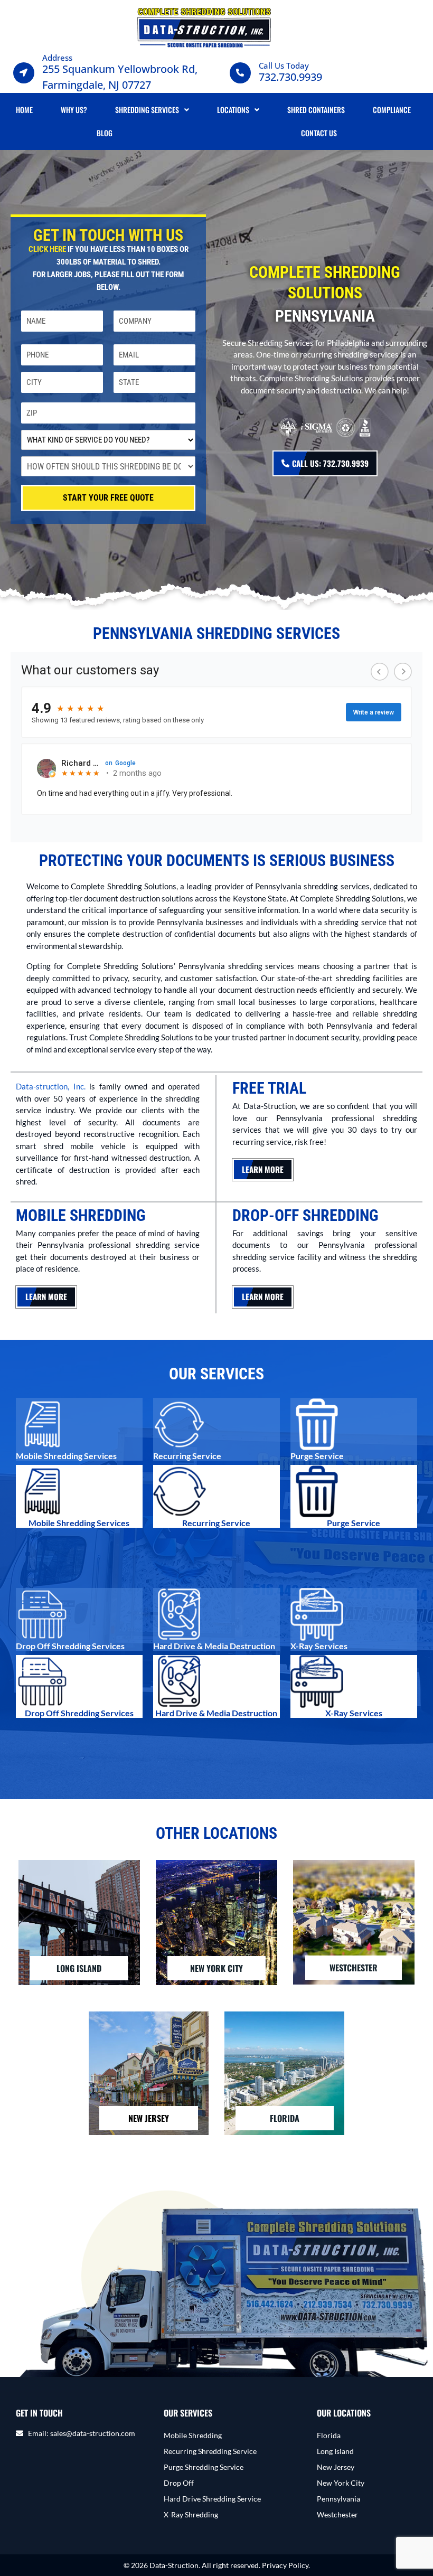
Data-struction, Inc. (51, 1086)
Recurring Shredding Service (210, 2451)
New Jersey (336, 2467)
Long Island (335, 2451)
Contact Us (319, 133)
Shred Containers (316, 110)
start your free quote (108, 498)
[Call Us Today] (240, 73)
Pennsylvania (338, 2499)
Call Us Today (284, 65)
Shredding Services (147, 110)
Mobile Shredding (193, 2435)
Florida (329, 2435)
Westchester (337, 2514)
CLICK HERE (47, 249)
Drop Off (179, 2483)
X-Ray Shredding (191, 2514)
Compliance (392, 110)
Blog (105, 133)
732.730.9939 (290, 77)
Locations (233, 110)
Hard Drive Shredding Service (212, 2499)
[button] (152, 110)
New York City (341, 2483)
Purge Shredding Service (204, 2467)
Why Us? (74, 110)
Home (24, 110)
